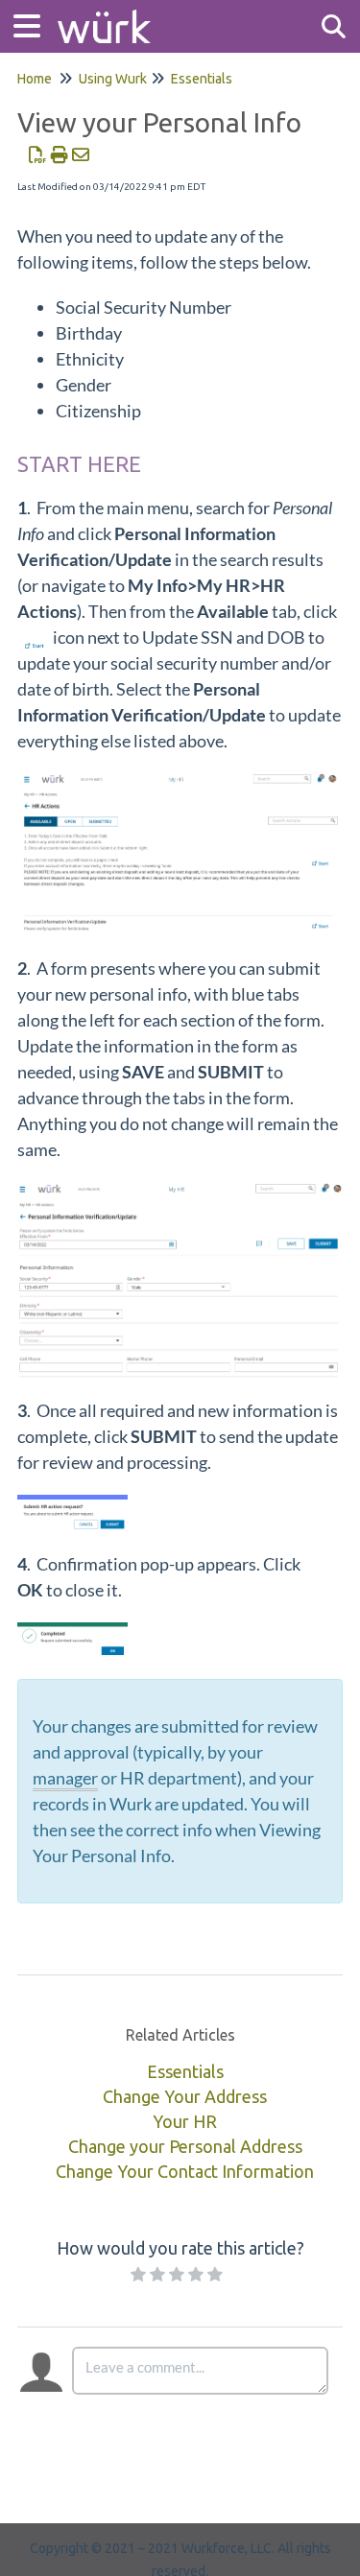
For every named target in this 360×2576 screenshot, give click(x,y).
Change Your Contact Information (185, 2171)
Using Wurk (113, 79)
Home (35, 79)
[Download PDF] (38, 154)
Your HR (185, 2121)
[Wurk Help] (104, 17)
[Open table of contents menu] (34, 24)
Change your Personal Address (185, 2146)
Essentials (202, 79)
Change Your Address (185, 2096)
